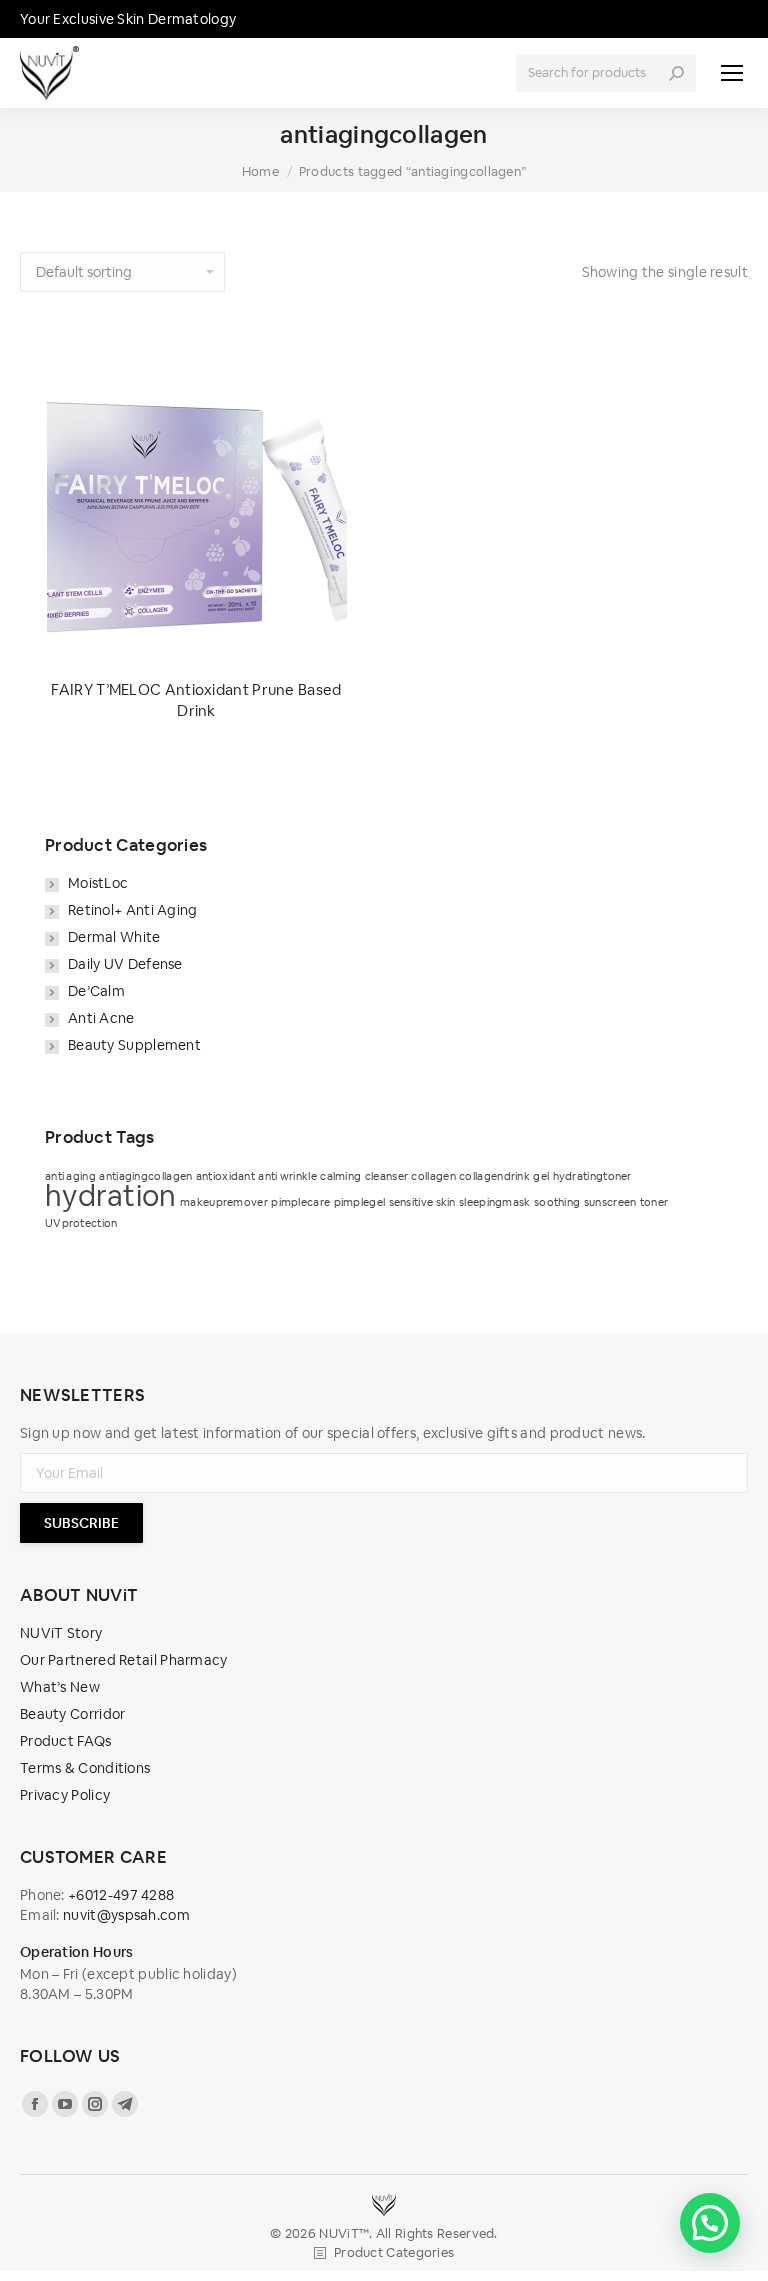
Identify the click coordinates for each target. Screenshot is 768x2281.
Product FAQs (66, 1741)
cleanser (386, 1176)
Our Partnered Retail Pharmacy (124, 1660)
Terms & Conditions (85, 1768)
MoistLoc (98, 883)
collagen (433, 1176)
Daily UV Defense (125, 964)
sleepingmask (495, 1202)
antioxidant (225, 1176)
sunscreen (610, 1202)
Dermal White (114, 937)
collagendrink (494, 1176)
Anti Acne (101, 1018)
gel (541, 1176)
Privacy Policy (65, 1795)
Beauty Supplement (134, 1045)
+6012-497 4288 (121, 1895)
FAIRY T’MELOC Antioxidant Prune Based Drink (196, 700)
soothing (557, 1202)
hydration (111, 1195)
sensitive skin (422, 1202)
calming (340, 1176)
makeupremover (224, 1202)
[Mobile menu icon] (732, 73)
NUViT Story (61, 1633)
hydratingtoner (592, 1176)
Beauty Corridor (73, 1714)
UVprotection (81, 1223)
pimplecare (300, 1202)
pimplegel (360, 1202)
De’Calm (96, 991)
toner (654, 1202)
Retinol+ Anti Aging (133, 910)
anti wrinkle (287, 1176)
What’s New (60, 1687)
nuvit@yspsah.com (126, 1915)
